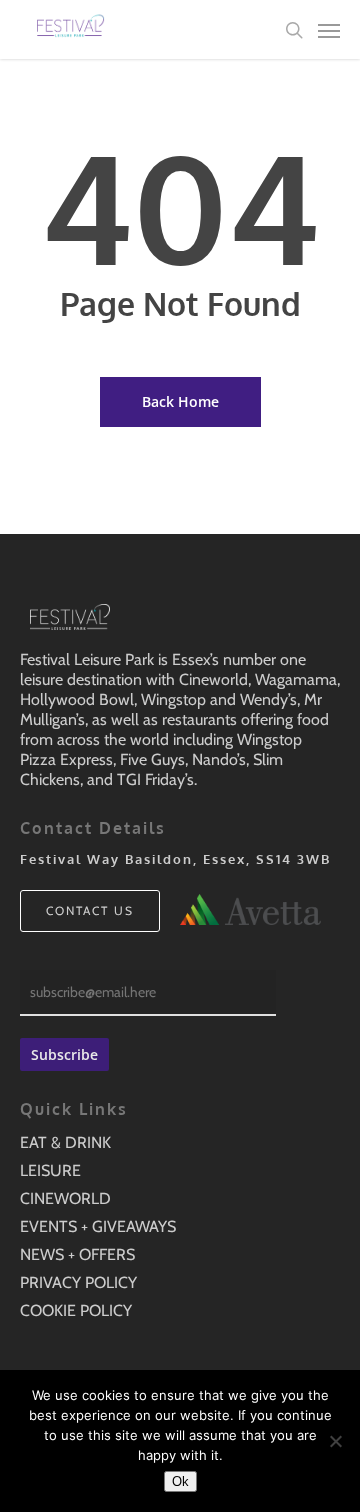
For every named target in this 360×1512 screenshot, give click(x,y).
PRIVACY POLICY (78, 1282)
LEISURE (50, 1170)
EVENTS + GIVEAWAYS (98, 1226)
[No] (335, 1441)
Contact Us (90, 910)
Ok (180, 1481)
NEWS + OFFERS (77, 1254)
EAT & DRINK (65, 1142)
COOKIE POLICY (76, 1310)
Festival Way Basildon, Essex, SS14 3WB (175, 859)
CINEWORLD (65, 1198)
